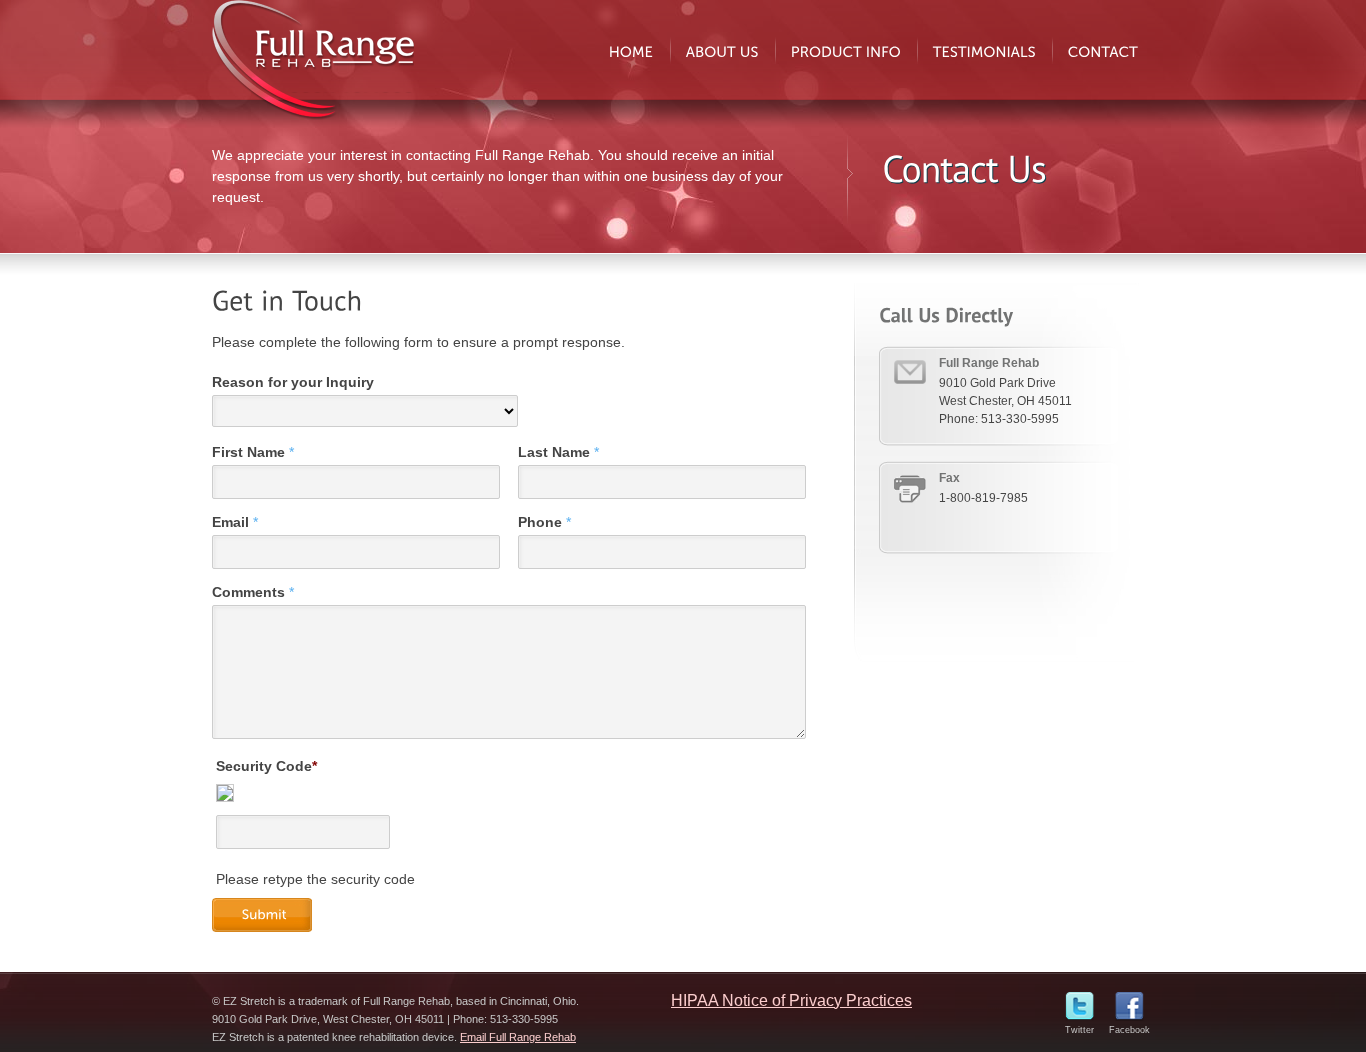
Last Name (558, 452)
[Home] (631, 50)
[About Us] (722, 50)
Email (235, 522)
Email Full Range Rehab (518, 1037)
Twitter (1079, 1030)
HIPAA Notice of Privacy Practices (791, 1000)
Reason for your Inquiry (293, 382)
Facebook (1129, 1030)
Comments (253, 592)
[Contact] (1103, 50)
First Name (253, 452)
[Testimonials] (984, 50)
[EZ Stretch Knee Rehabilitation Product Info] (846, 50)
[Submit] (269, 915)
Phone (544, 522)
